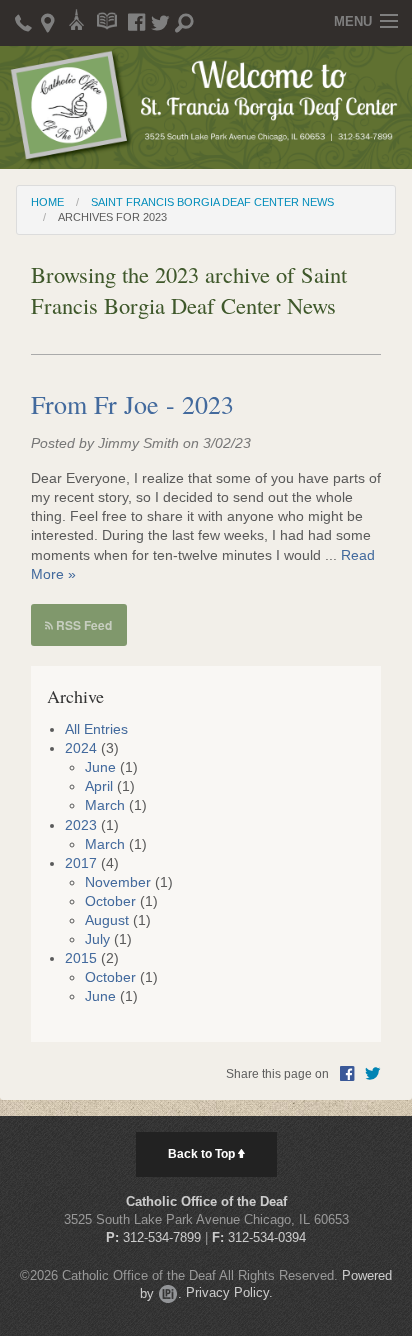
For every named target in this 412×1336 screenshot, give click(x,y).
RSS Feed (82, 625)
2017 (81, 863)
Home (47, 202)
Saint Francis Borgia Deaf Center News (212, 202)
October (110, 901)
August (107, 920)
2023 (81, 825)
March (105, 805)
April (99, 786)
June (100, 767)
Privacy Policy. (229, 1293)
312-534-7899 (162, 1237)
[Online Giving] (77, 18)
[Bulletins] (107, 18)
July (97, 939)
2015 (81, 958)
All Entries (96, 729)
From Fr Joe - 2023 (132, 404)
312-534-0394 (267, 1237)
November (118, 882)
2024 (81, 748)
